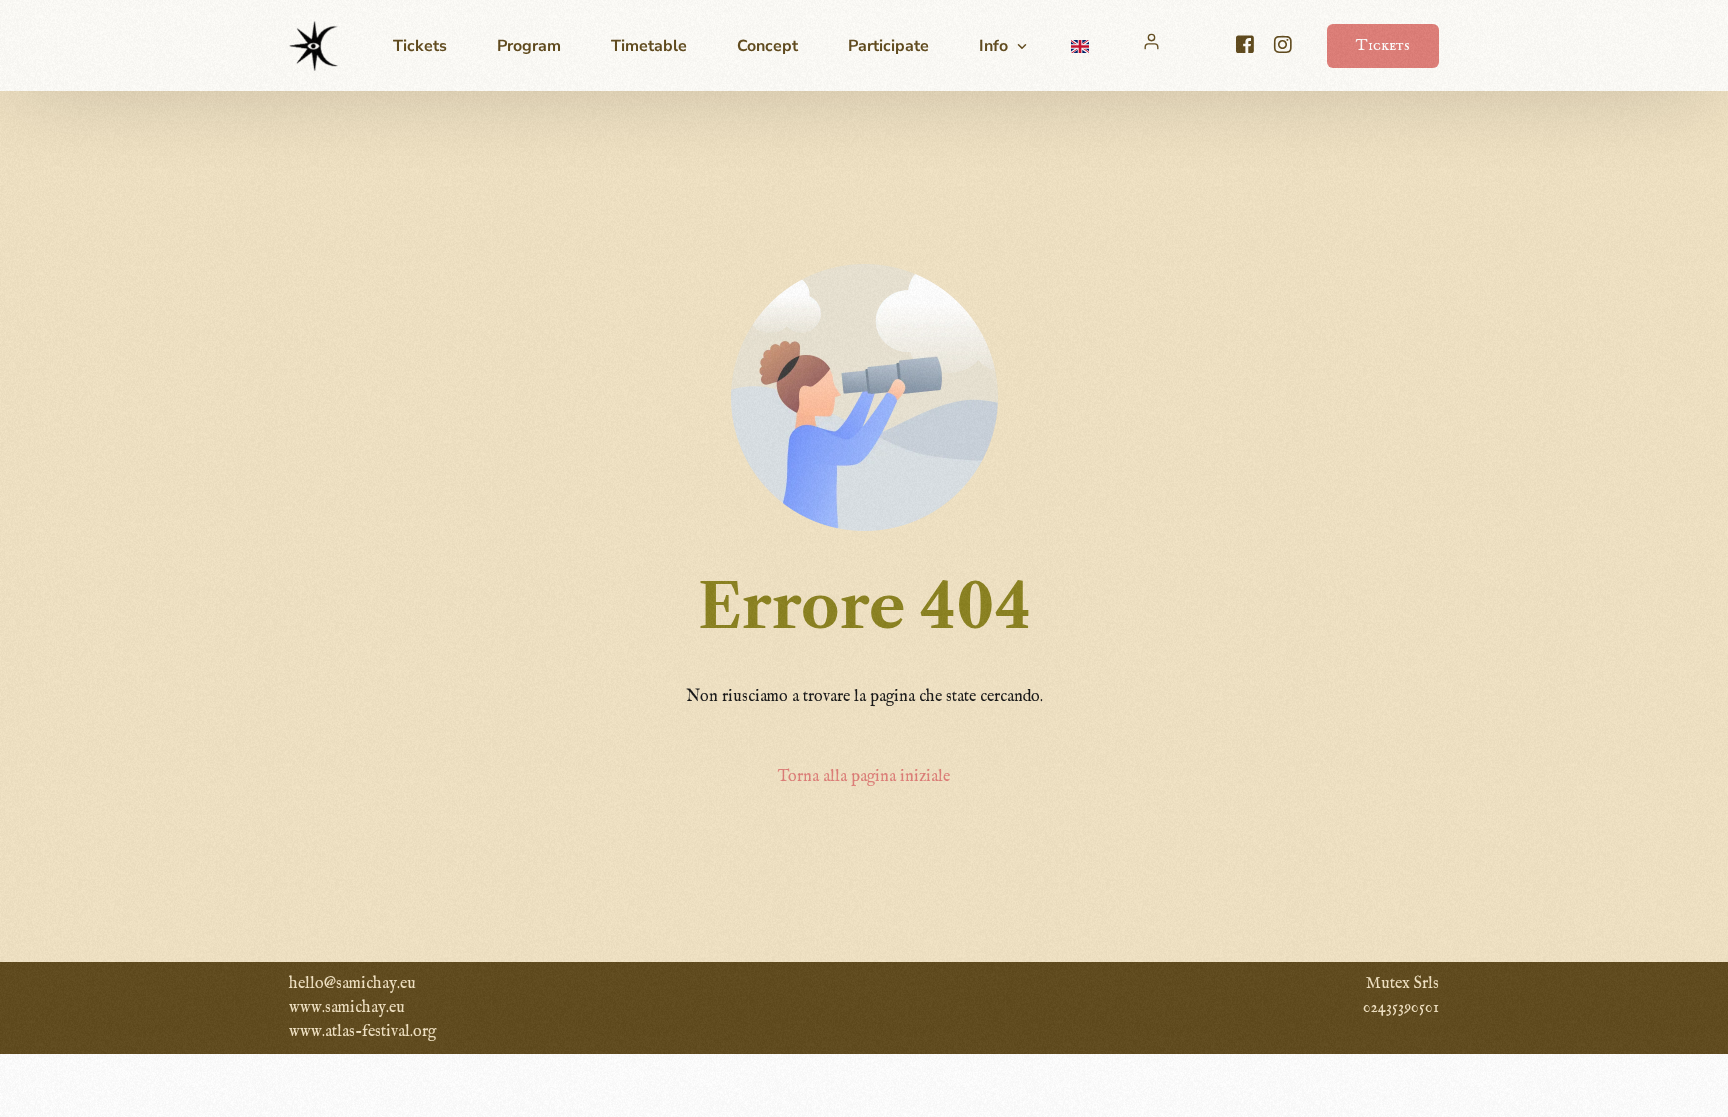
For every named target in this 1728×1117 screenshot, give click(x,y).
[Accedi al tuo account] (1154, 41)
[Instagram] (1283, 45)
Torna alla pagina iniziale (864, 777)
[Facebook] (1245, 45)
